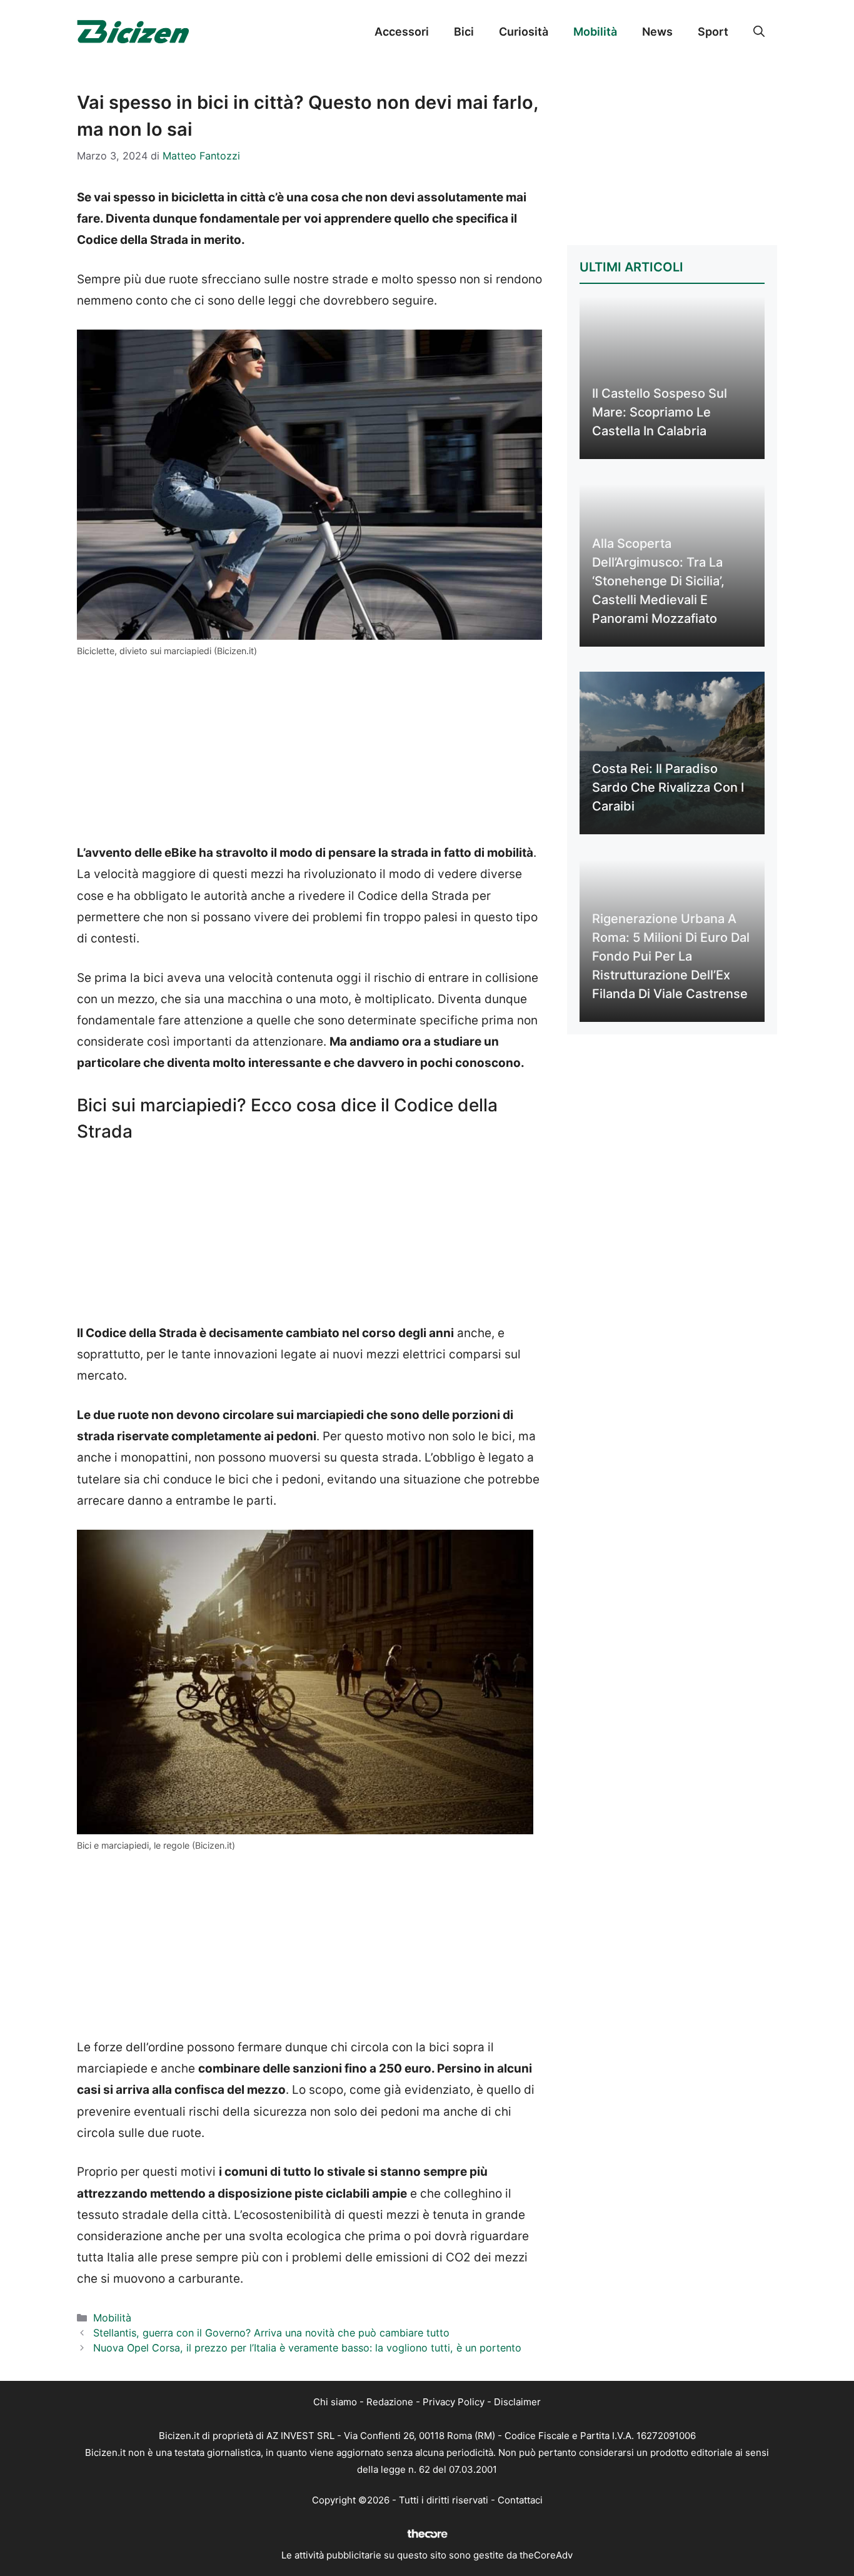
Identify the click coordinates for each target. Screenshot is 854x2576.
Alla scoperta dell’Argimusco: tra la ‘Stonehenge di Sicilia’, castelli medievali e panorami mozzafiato (658, 581)
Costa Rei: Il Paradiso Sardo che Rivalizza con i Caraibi (668, 787)
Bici (464, 32)
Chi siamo (335, 2402)
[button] (759, 32)
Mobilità (595, 32)
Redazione (390, 2402)
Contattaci (520, 2500)
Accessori (402, 32)
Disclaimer (517, 2402)
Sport (713, 32)
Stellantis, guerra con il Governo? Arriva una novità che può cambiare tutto (271, 2333)
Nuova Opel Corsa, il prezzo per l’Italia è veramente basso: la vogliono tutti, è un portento (307, 2348)
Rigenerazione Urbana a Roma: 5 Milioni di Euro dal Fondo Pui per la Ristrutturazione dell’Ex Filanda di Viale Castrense (671, 956)
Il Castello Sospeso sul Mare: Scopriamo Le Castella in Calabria (660, 412)
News (657, 32)
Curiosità (524, 32)
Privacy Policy (454, 2402)
